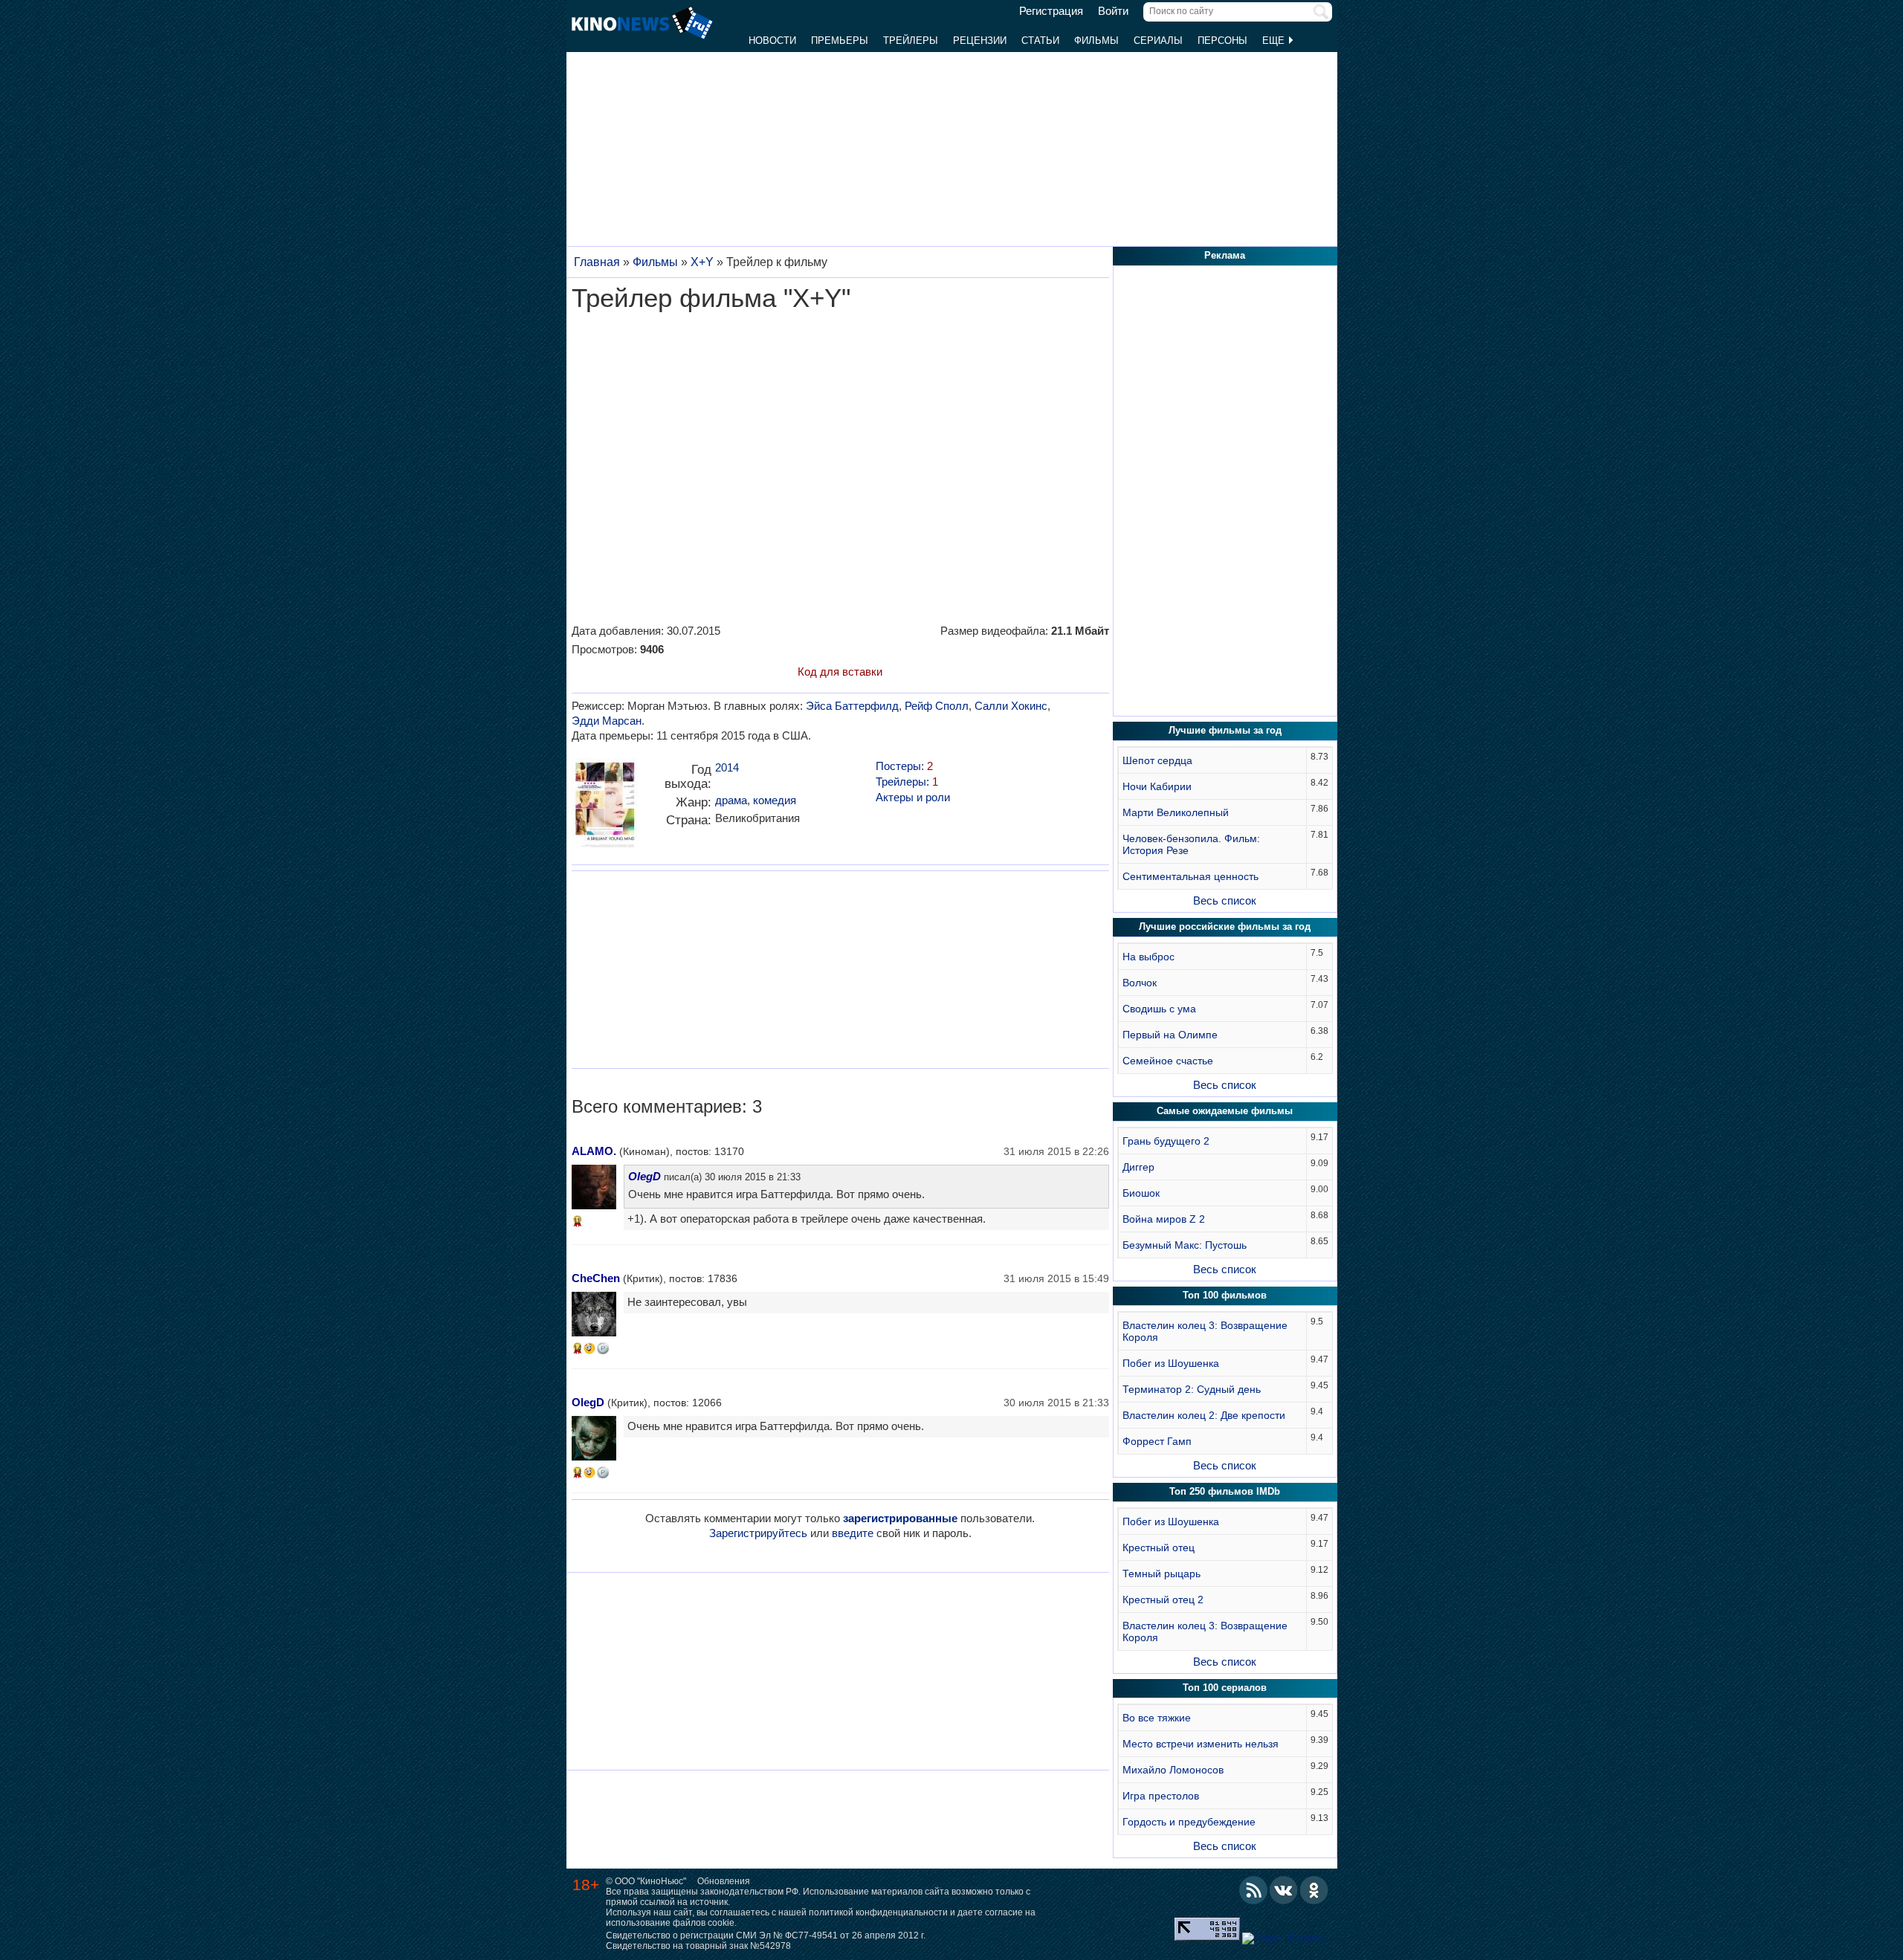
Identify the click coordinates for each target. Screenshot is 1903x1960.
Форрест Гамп (1157, 1441)
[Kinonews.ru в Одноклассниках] (1314, 1890)
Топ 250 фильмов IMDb (1225, 1491)
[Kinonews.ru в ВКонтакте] (1284, 1890)
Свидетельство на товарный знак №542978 (698, 1946)
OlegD (644, 1176)
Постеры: (904, 766)
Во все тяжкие (1157, 1718)
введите (853, 1533)
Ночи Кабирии (1157, 786)
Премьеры (840, 41)
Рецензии (980, 41)
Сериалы (1158, 41)
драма (731, 800)
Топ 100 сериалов (1225, 1688)
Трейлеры (911, 41)
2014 (727, 767)
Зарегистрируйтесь (758, 1533)
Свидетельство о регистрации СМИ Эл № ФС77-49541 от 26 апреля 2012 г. (766, 1935)
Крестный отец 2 (1163, 1600)
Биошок (1141, 1193)
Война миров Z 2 (1164, 1219)
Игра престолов (1161, 1796)
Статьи (1040, 41)
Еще (1275, 41)
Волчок (1140, 983)
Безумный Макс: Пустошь (1185, 1245)
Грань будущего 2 (1166, 1141)
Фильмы (1096, 41)
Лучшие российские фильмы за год (1225, 926)
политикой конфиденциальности (878, 1912)
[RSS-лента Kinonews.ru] (1253, 1890)
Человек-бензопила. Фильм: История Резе (1191, 844)
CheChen (596, 1278)
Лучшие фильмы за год (1225, 730)
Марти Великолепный (1176, 812)
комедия (775, 800)
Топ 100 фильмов (1225, 1295)
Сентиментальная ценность (1190, 876)
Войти (1113, 11)
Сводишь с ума (1159, 1009)
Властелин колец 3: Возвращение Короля (1205, 1331)
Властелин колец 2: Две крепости (1204, 1415)
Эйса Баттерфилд (852, 706)
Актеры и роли (913, 797)
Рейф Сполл (937, 706)
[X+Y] (605, 808)
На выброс (1148, 957)
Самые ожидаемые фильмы (1225, 1111)
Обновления (724, 1881)
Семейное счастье (1168, 1061)
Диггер (1138, 1167)
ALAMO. (594, 1151)
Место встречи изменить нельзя (1201, 1744)
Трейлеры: (907, 782)
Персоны (1222, 41)
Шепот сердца (1157, 760)
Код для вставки (840, 672)
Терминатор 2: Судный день (1192, 1389)
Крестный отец (1159, 1547)
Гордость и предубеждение (1189, 1822)
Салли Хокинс (1011, 706)
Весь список (1225, 900)
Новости (772, 41)
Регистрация (1051, 11)
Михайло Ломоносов (1173, 1770)
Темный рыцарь (1161, 1574)
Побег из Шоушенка (1171, 1363)
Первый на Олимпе (1170, 1035)
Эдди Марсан (607, 721)
